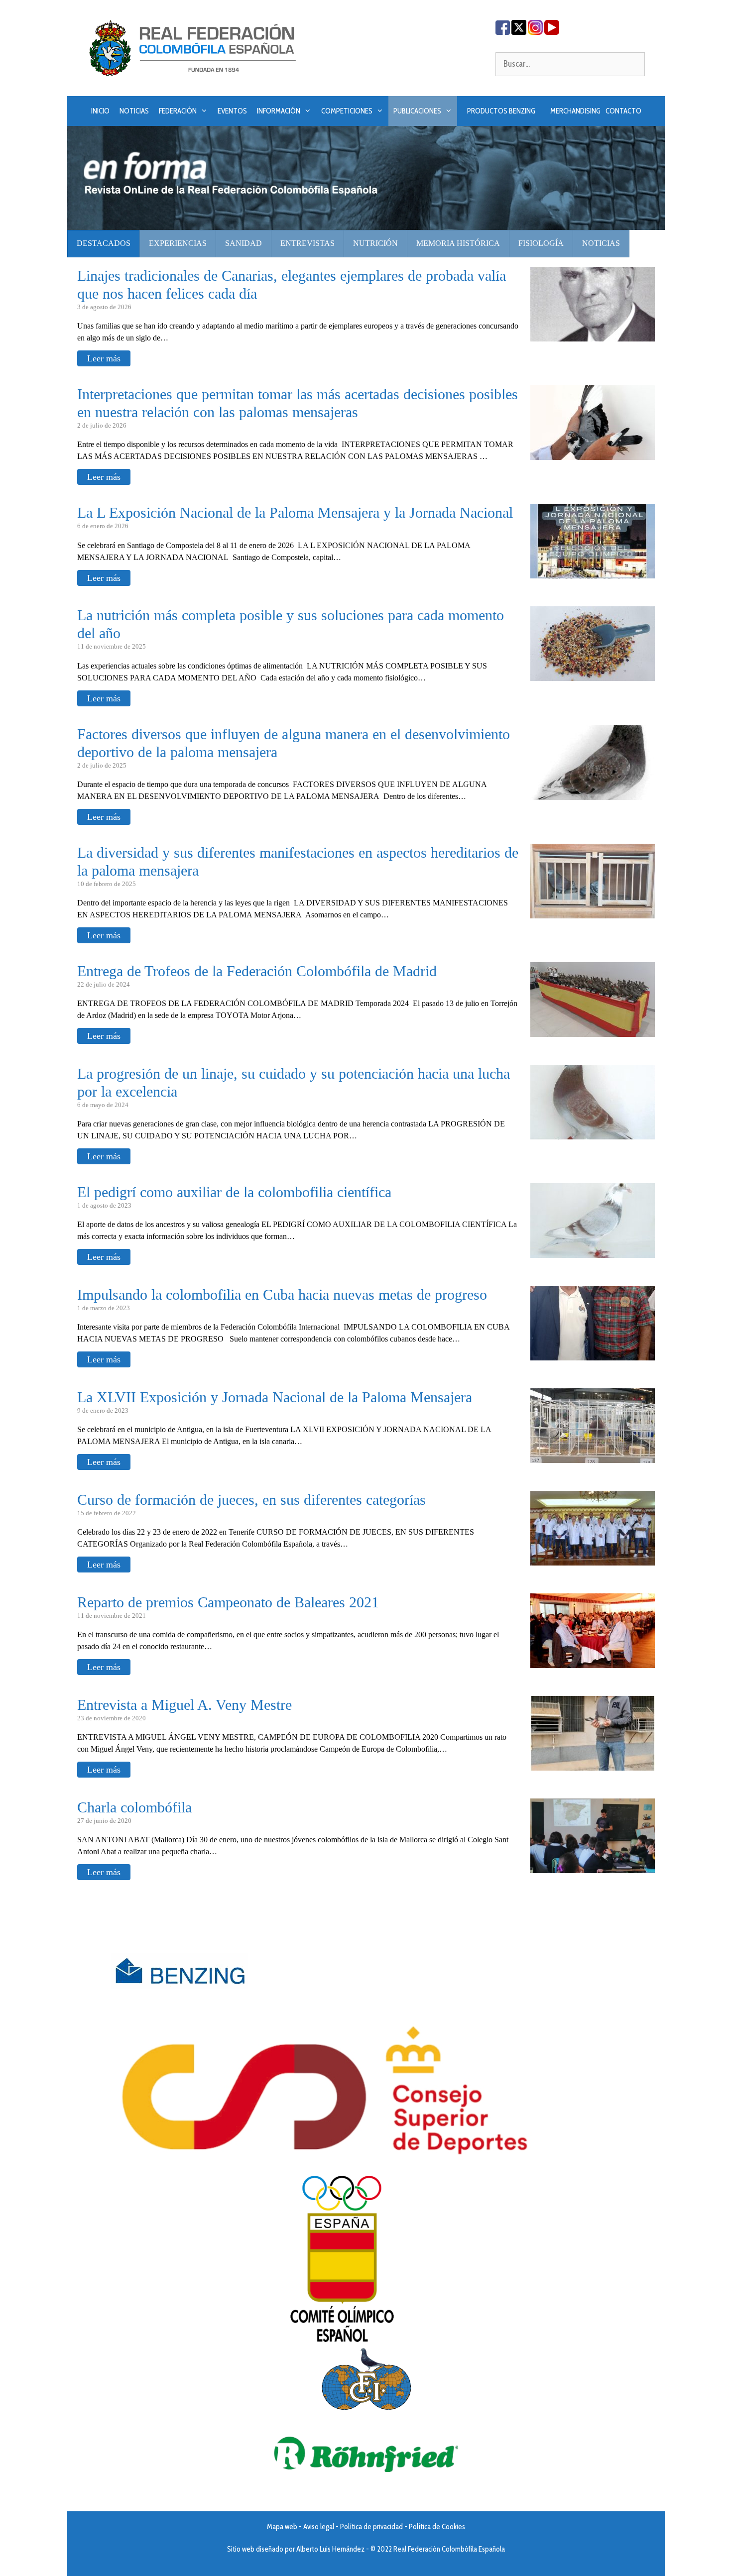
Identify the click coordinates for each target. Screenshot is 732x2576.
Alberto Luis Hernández (330, 2549)
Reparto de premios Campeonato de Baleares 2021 (228, 1602)
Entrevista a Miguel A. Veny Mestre (184, 1705)
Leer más (104, 358)
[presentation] (104, 244)
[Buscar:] (570, 64)
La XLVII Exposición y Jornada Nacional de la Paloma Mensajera (275, 1397)
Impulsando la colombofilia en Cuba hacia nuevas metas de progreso (282, 1294)
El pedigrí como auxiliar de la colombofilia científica (234, 1192)
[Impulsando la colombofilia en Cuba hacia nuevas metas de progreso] (593, 1354)
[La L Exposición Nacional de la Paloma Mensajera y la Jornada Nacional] (593, 572)
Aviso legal (319, 2527)
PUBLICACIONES (417, 111)
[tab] (104, 244)
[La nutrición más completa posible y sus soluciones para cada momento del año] (593, 675)
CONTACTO (623, 111)
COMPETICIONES (347, 111)
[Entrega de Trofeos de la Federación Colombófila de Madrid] (593, 1031)
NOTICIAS (134, 111)
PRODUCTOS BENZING (501, 111)
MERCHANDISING (575, 111)
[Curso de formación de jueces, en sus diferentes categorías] (593, 1559)
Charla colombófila (134, 1807)
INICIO (100, 111)
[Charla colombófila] (593, 1867)
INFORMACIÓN (279, 111)
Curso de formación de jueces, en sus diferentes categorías (251, 1500)
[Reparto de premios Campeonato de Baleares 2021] (593, 1662)
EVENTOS (232, 111)
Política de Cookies (437, 2527)
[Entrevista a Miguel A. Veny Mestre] (593, 1764)
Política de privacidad (371, 2527)
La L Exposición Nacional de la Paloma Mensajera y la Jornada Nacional (295, 512)
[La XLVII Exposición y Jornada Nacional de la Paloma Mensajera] (593, 1457)
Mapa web (282, 2527)
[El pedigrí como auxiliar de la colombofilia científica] (593, 1252)
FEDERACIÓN (178, 111)
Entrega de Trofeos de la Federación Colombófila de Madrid (257, 971)
